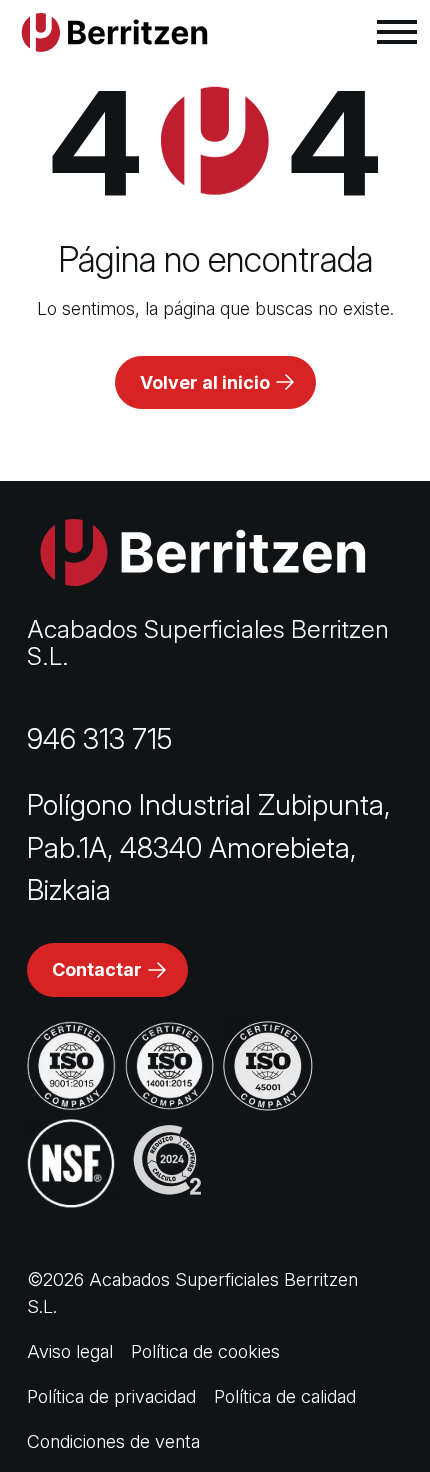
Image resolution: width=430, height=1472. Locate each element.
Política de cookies (205, 1351)
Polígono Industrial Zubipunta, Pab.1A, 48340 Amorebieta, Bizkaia (208, 847)
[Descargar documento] (71, 1066)
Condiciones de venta (113, 1441)
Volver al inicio (205, 382)
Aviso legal (70, 1351)
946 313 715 (99, 739)
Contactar (97, 969)
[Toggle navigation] (397, 32)
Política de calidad (285, 1396)
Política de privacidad (111, 1396)
